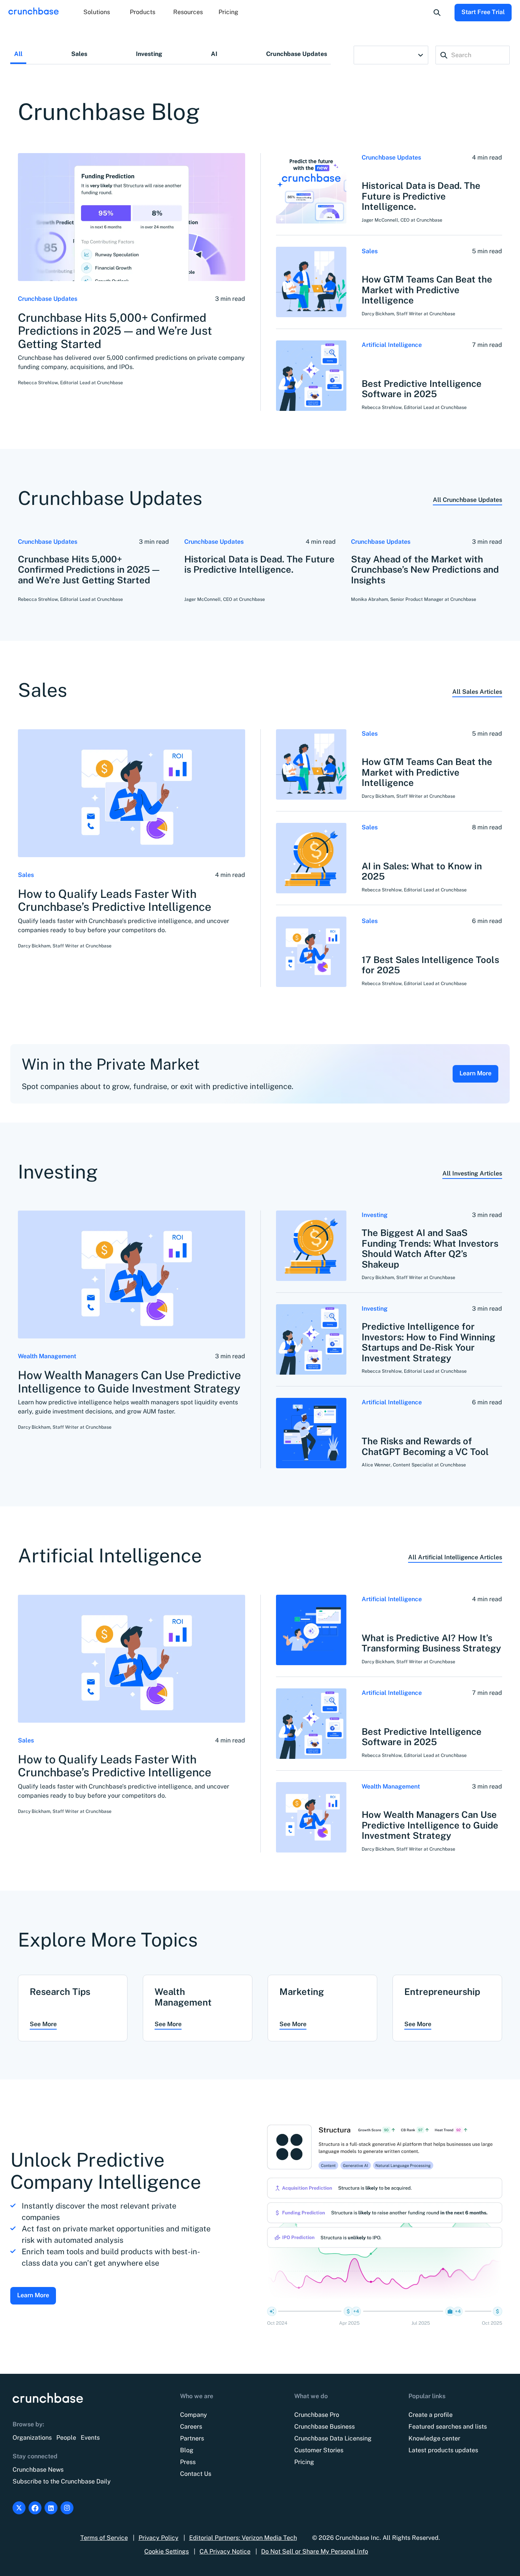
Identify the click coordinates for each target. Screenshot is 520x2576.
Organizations (32, 2438)
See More (43, 2024)
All (18, 54)
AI (214, 54)
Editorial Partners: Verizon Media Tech (243, 2538)
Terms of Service (104, 2538)
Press (188, 2462)
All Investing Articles (472, 1173)
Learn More (475, 1073)
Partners (192, 2438)
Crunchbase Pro (317, 2415)
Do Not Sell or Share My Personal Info (315, 2551)
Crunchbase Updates (297, 54)
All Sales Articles (477, 692)
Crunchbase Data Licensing (333, 2438)
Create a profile (431, 2415)
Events (90, 2438)
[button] (97, 13)
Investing (149, 54)
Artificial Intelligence (392, 345)
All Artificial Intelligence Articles (455, 1557)
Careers (191, 2427)
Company (194, 2415)
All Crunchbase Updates (467, 500)
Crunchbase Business (325, 2427)
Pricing (228, 12)
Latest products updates (443, 2450)
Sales (79, 54)
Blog (187, 2450)
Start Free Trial (483, 12)
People (66, 2438)
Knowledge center (434, 2438)
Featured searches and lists (448, 2427)
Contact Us (196, 2474)
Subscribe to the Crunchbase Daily (62, 2481)
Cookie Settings (167, 2551)
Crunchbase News (38, 2470)
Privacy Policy (159, 2538)
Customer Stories (319, 2450)
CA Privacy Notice (225, 2551)
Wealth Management (47, 1356)
